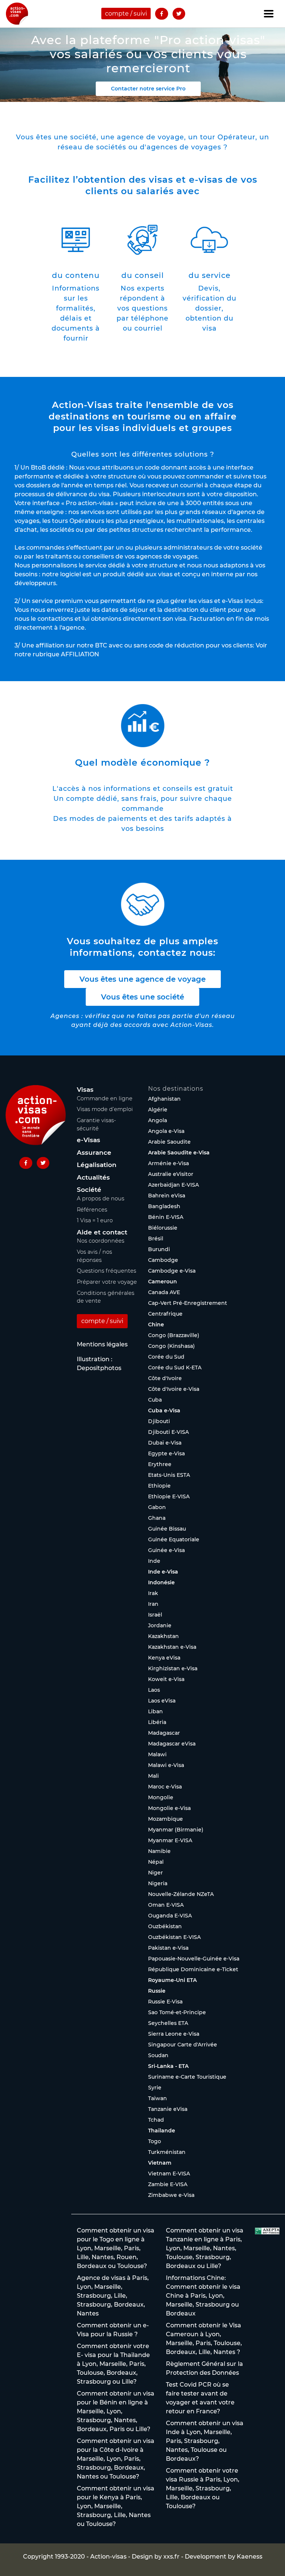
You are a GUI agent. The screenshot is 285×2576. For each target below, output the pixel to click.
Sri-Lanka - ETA (168, 2066)
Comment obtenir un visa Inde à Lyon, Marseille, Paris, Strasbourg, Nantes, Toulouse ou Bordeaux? (205, 2441)
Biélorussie (163, 1228)
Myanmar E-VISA (170, 1840)
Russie (157, 1991)
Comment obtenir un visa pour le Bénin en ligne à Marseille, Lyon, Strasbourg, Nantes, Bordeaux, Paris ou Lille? (116, 2411)
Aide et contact (102, 1232)
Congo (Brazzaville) (174, 1335)
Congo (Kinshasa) (171, 1346)
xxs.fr (171, 2557)
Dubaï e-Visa (165, 1443)
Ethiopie (159, 1486)
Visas (85, 1090)
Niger (155, 1873)
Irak (153, 1593)
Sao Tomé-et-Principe (177, 2012)
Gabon (157, 1507)
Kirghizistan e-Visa (173, 1668)
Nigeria (158, 1883)
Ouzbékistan (165, 1926)
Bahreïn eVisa (167, 1196)
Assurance (94, 1153)
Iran (153, 1604)
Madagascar (164, 1733)
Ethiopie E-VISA (169, 1496)
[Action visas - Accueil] (17, 14)
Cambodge (163, 1260)
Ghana (157, 1518)
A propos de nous (101, 1199)
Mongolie (161, 1797)
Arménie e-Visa (168, 1163)
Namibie (159, 1851)
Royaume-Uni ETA (172, 1980)
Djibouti (159, 1421)
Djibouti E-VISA (168, 1432)
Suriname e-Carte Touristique (187, 2077)
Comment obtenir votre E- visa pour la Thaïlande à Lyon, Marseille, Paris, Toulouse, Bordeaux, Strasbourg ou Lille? (113, 2364)
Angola (158, 1120)
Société (89, 1190)
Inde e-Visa (163, 1572)
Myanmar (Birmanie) (176, 1830)
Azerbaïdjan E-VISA (173, 1185)
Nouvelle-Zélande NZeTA (181, 1894)
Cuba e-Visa (164, 1410)
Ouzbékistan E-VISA (174, 1937)
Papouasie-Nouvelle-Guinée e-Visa (194, 1959)
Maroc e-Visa (165, 1787)
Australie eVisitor (171, 1174)
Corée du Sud (166, 1357)
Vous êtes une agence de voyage (142, 979)
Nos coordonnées (101, 1241)
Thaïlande (162, 2131)
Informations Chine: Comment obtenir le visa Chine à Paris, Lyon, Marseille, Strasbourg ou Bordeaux (203, 2296)
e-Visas (89, 1140)
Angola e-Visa (166, 1131)
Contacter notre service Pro (148, 89)
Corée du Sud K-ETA (175, 1367)
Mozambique (166, 1819)
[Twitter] (179, 14)
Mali (153, 1776)
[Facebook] (162, 14)
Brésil (156, 1239)
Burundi (159, 1249)
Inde (154, 1561)
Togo (155, 2141)
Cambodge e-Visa (172, 1271)
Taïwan (158, 2098)
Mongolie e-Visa (169, 1808)
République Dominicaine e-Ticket (193, 1969)
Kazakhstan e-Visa (172, 1647)
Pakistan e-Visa (168, 1948)
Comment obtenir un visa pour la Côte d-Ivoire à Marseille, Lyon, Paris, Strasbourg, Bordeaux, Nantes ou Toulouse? (116, 2459)
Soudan (158, 2055)
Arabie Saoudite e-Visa (179, 1153)
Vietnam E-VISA (169, 2174)
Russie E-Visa (165, 2002)
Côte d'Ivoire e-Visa (174, 1389)
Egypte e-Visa (166, 1453)
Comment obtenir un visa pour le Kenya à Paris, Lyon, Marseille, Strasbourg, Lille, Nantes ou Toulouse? (116, 2506)
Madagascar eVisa (172, 1744)
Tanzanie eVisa (168, 2109)
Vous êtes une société (142, 997)
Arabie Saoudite (169, 1142)
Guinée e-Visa (166, 1550)
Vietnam (160, 2163)
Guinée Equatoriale (174, 1539)
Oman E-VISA (166, 1905)
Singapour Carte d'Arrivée (183, 2045)
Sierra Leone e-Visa (174, 2034)
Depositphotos (99, 1368)
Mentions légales (102, 1344)
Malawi (157, 1754)
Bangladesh (164, 1206)
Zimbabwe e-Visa (171, 2195)
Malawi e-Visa (166, 1765)
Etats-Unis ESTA (169, 1475)
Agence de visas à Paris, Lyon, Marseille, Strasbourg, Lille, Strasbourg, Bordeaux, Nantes (113, 2296)
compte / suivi (126, 14)
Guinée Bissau (167, 1529)
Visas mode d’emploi (105, 1109)
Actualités (93, 1177)
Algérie (158, 1110)
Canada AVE (164, 1292)
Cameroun (163, 1282)
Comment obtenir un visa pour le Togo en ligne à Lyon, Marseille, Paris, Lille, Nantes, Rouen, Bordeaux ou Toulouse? (116, 2248)
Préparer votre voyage (107, 1282)
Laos (154, 1690)
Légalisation (97, 1165)
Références (92, 1210)
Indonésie (161, 1582)
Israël (155, 1615)
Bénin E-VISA (166, 1217)
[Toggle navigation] (269, 14)
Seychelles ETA (168, 2023)
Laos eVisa (162, 1701)
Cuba (155, 1400)
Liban (155, 1711)
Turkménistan (167, 2152)
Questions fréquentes (107, 1271)
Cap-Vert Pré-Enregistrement (188, 1303)
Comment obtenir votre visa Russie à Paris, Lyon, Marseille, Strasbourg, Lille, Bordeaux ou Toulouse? (203, 2488)
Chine (156, 1325)
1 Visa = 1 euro (95, 1220)
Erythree (160, 1464)
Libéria (157, 1722)
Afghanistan (164, 1099)
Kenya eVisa (164, 1658)
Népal (156, 1862)
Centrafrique (165, 1314)
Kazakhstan (163, 1636)
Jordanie (160, 1625)
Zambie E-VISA (168, 2184)
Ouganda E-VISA (170, 1916)
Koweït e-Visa (166, 1679)
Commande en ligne (105, 1098)
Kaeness (250, 2557)
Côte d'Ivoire (165, 1378)
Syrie (155, 2088)
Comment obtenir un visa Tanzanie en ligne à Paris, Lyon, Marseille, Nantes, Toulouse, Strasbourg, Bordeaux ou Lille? (205, 2248)
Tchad (156, 2120)
